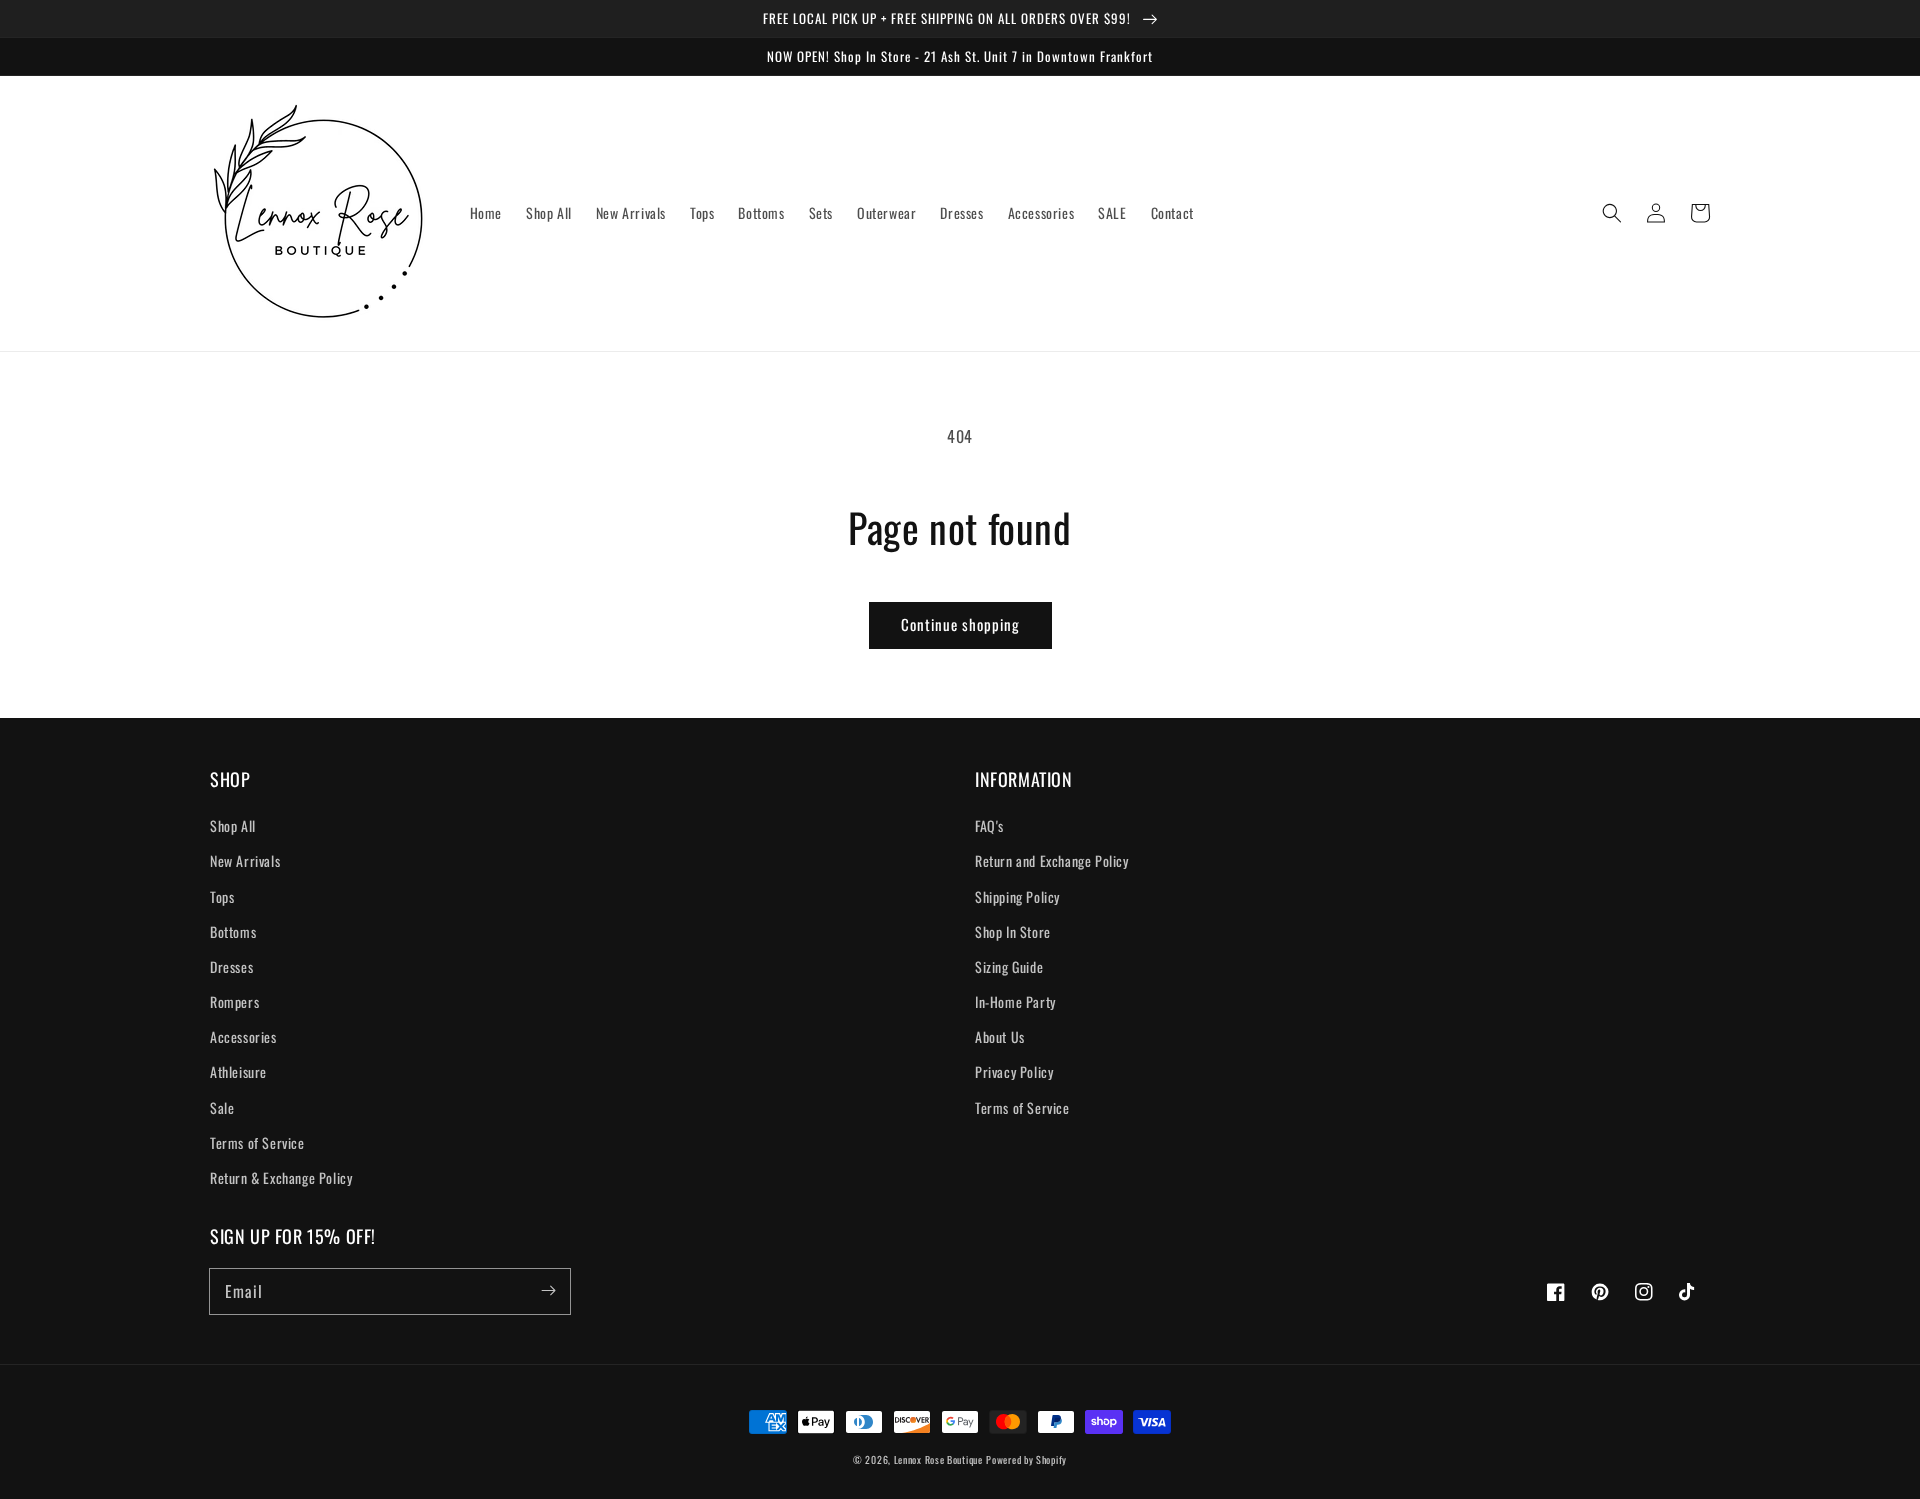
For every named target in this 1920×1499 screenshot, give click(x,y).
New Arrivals (245, 860)
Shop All (233, 825)
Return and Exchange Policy (1052, 860)
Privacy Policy (1014, 1071)
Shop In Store (1013, 931)
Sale (222, 1107)
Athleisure (238, 1071)
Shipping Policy (1017, 896)
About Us (1000, 1036)
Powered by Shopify (1026, 1459)
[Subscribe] (548, 1291)
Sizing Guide (1009, 966)
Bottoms (233, 931)
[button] (1612, 213)
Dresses (231, 966)
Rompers (234, 1001)
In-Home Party (1015, 1001)
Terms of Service (257, 1142)
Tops (222, 896)
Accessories (243, 1036)
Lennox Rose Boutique (938, 1459)
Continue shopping (960, 624)
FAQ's (989, 825)
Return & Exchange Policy (281, 1177)
